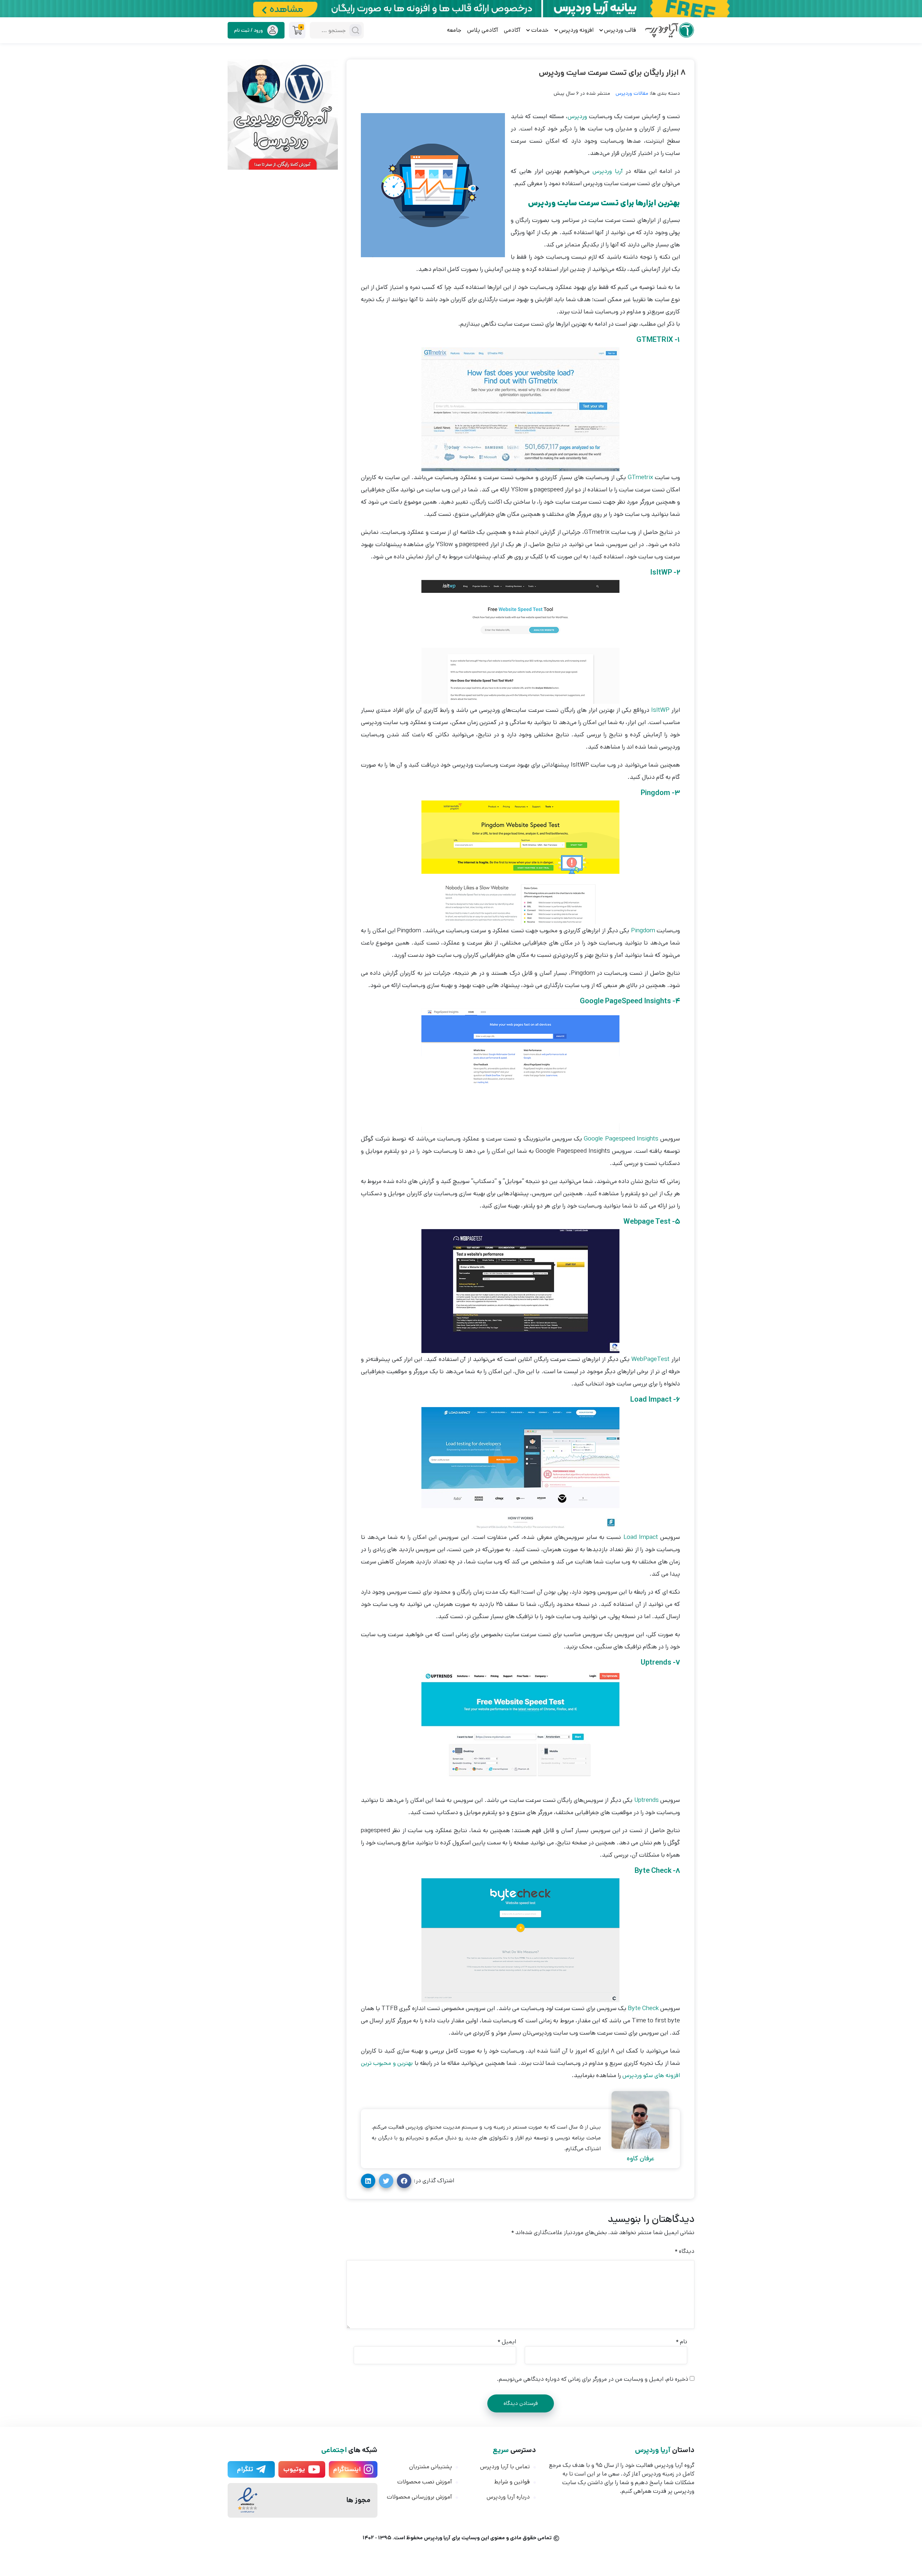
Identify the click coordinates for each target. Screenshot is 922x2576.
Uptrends (645, 1800)
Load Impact (641, 1537)
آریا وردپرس (609, 171)
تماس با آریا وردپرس (505, 2467)
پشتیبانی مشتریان (431, 2467)
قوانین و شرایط (512, 2482)
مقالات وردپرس (632, 93)
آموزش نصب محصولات (425, 2482)
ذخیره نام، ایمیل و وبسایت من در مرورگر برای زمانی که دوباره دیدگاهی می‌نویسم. (593, 2379)
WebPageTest (650, 1359)
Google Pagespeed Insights (621, 1139)
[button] (404, 2181)
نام (681, 2342)
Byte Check (644, 2008)
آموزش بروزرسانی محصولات (419, 2497)
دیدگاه (684, 2251)
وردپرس (577, 116)
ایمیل (507, 2342)
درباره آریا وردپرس (508, 2497)
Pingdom (642, 930)
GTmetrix (639, 477)
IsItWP (659, 710)
